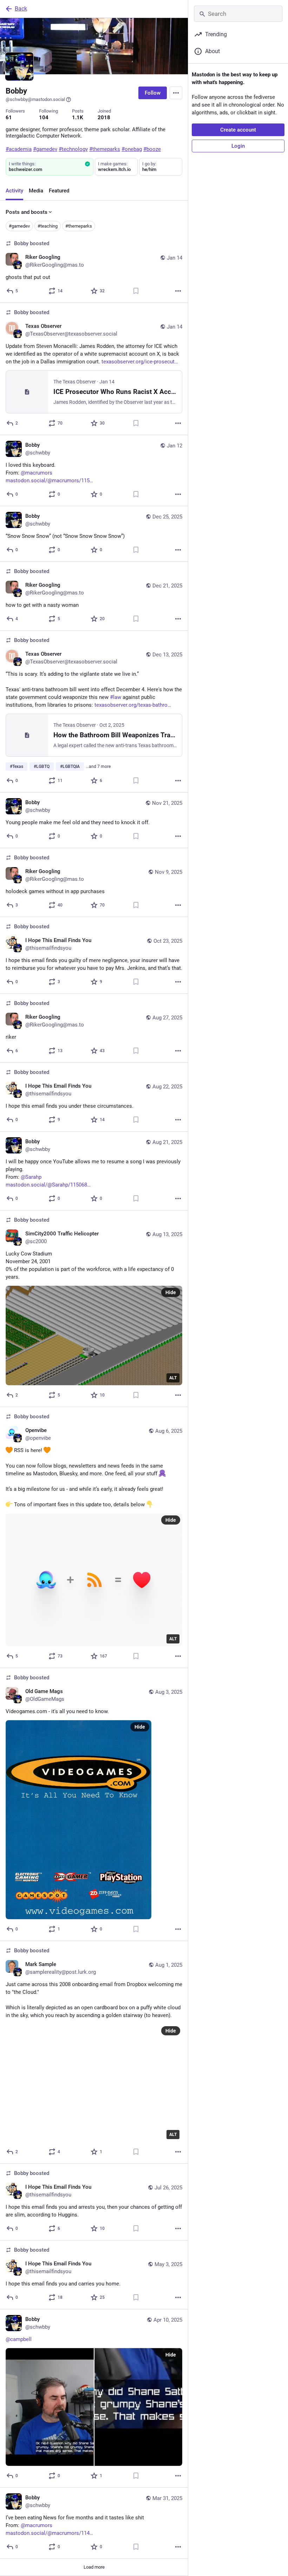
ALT (173, 1378)
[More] (178, 291)
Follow (153, 93)
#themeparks (79, 226)
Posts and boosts (27, 212)
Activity (14, 191)
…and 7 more (98, 767)
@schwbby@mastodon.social (35, 99)
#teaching (48, 226)
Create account (238, 130)
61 (9, 117)
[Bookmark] (136, 291)
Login (238, 146)
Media (36, 191)
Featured (59, 191)
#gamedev (19, 226)
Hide (171, 1292)
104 (44, 117)
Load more (94, 2567)
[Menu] (176, 93)
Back (21, 9)
